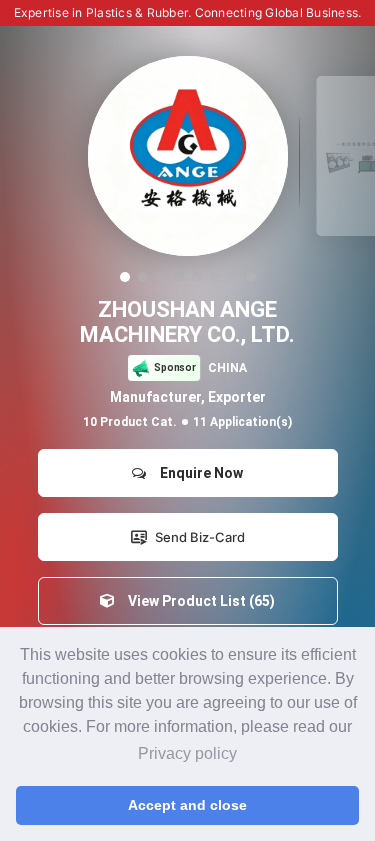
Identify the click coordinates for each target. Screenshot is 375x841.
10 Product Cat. (130, 422)
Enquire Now (198, 473)
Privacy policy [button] (187, 753)
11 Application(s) (242, 422)
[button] (125, 277)
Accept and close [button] (187, 805)
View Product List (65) (198, 601)
